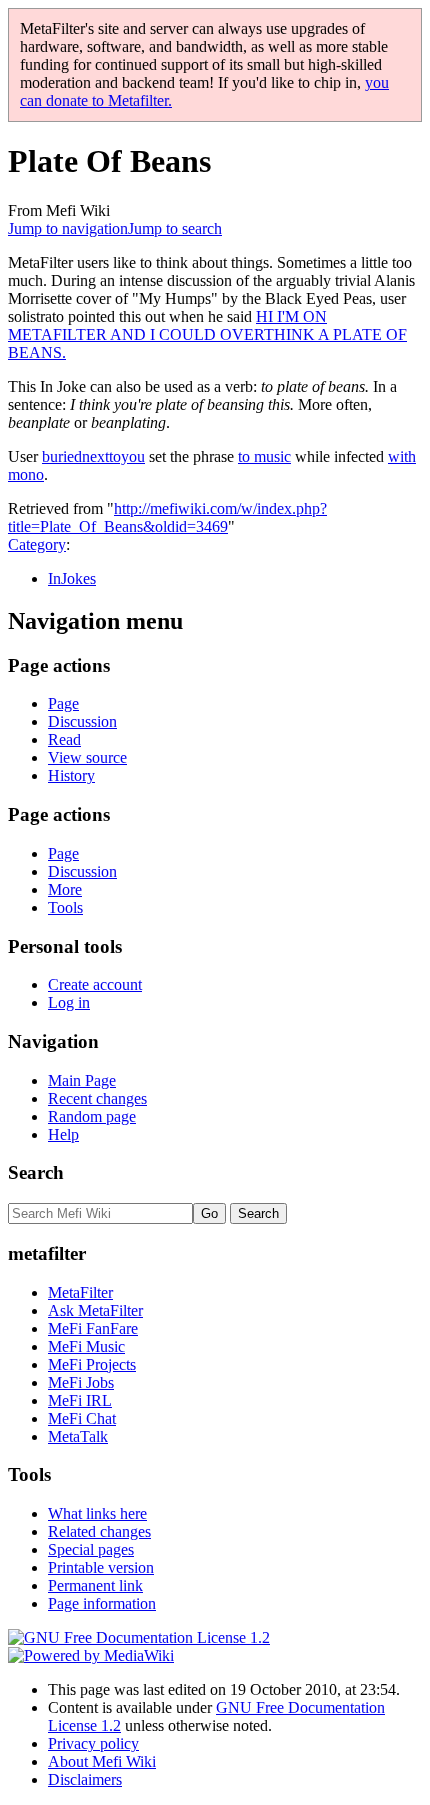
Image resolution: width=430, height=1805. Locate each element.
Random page (92, 1116)
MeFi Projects (92, 1364)
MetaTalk (78, 1436)
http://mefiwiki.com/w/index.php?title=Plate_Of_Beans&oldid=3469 (167, 517)
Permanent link (95, 1585)
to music (264, 456)
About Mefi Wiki (102, 1761)
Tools (65, 907)
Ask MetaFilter (95, 1310)
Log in (69, 1002)
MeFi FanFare (93, 1328)
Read (64, 739)
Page (63, 703)
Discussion (82, 721)
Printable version (101, 1567)
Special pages (91, 1549)
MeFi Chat (82, 1418)
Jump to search (175, 228)
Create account (95, 984)
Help (63, 1134)
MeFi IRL (80, 1400)
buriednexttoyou (93, 456)
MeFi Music (86, 1346)
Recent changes (97, 1098)
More (65, 889)
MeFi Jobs (81, 1382)
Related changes (99, 1531)
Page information (102, 1603)
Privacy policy (93, 1743)
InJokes (72, 578)
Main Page (82, 1080)
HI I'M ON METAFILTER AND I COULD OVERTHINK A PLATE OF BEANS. (207, 334)
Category (37, 544)
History (71, 775)
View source (87, 757)
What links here (97, 1513)
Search (36, 1172)
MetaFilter (80, 1292)
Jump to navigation (68, 228)
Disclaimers (85, 1779)
